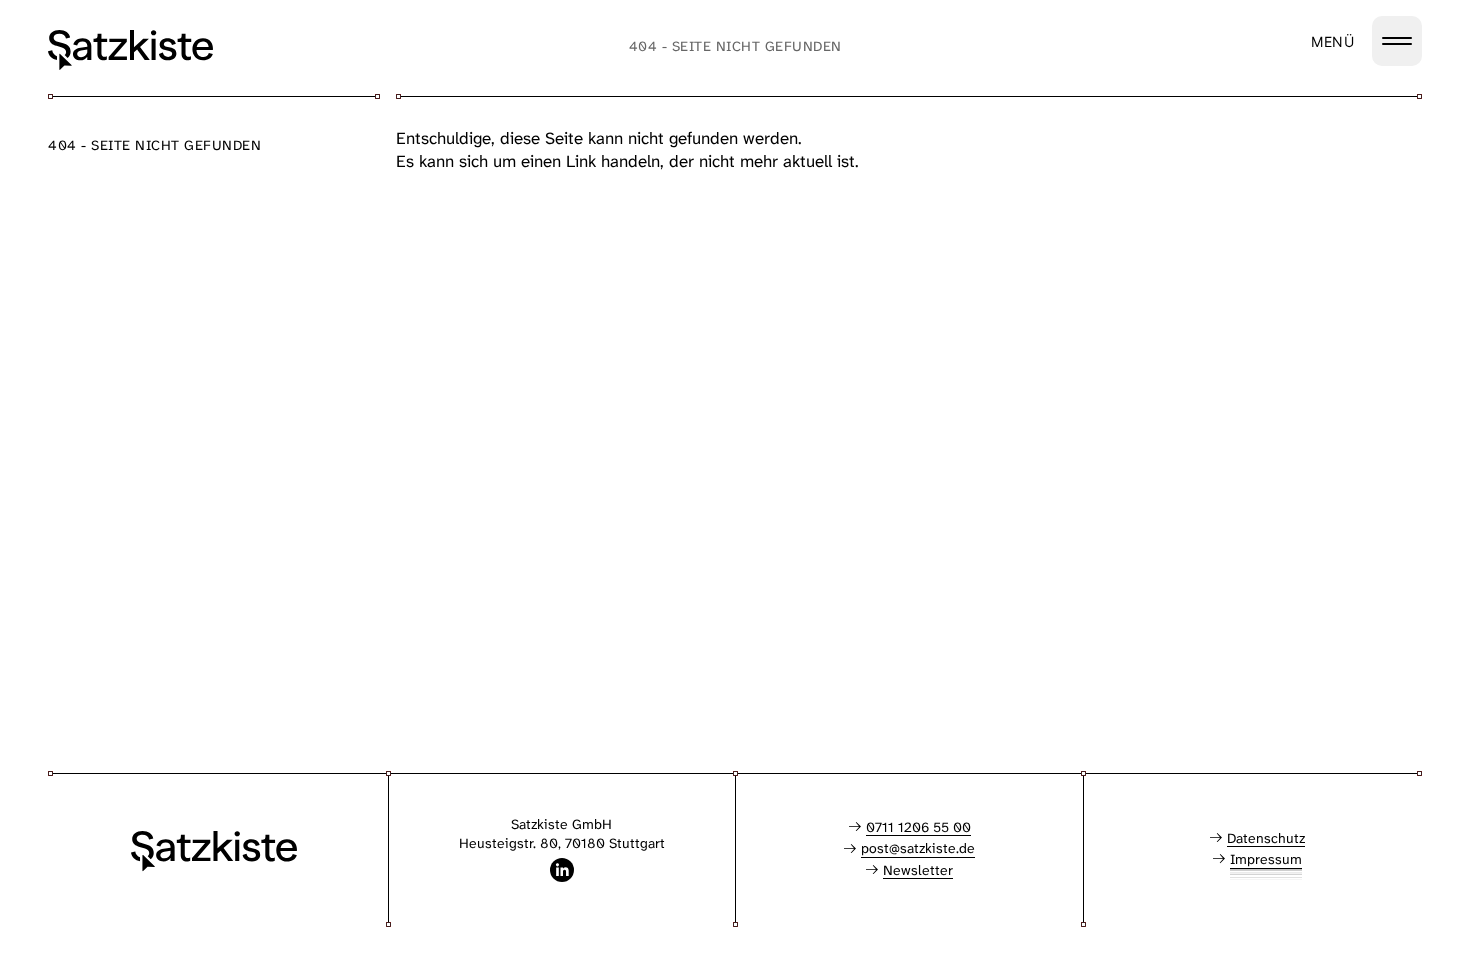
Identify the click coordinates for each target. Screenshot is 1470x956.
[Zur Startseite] (130, 50)
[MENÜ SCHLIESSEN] (1397, 41)
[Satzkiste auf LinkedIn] (562, 870)
